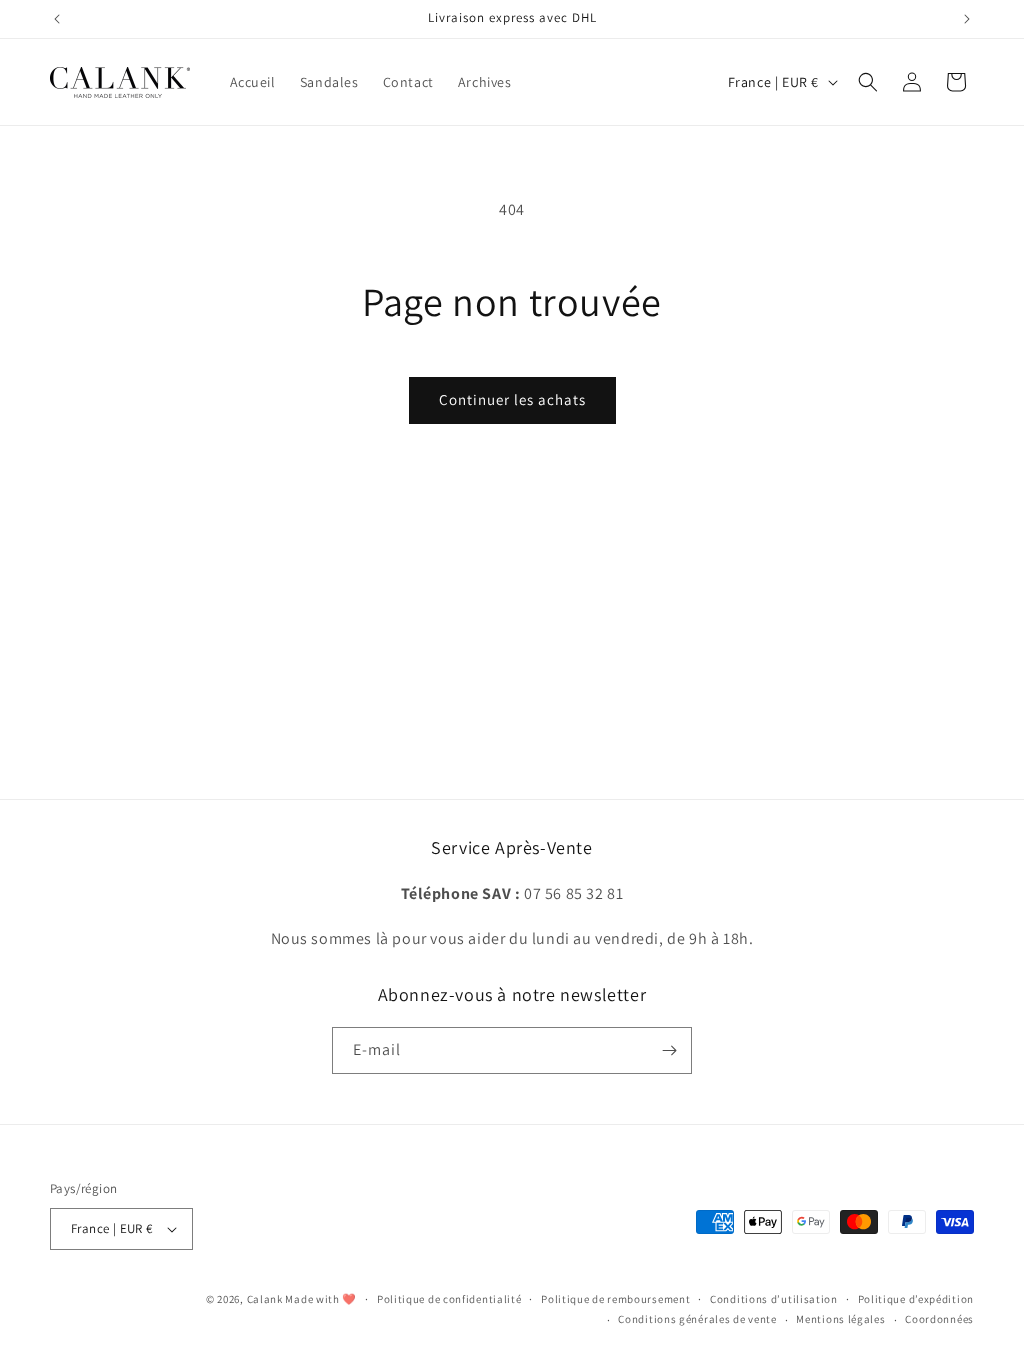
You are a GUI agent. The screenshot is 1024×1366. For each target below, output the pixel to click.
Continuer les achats (512, 399)
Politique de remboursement (615, 1299)
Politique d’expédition (916, 1299)
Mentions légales (840, 1319)
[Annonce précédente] (57, 19)
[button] (868, 82)
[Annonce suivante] (967, 19)
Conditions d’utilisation (774, 1299)
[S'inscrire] (669, 1050)
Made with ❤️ (321, 1299)
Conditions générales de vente (697, 1319)
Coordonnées (939, 1319)
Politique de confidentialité (449, 1299)
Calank (265, 1299)
